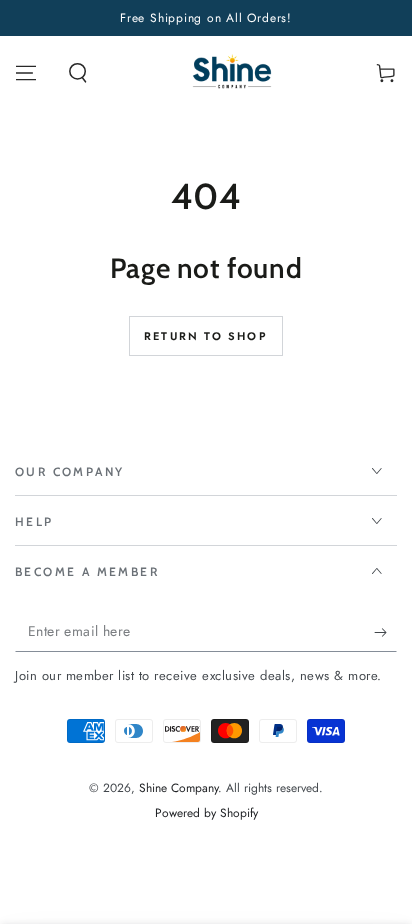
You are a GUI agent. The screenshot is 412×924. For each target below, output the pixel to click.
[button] (78, 73)
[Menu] (26, 73)
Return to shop (206, 336)
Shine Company (178, 788)
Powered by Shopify (206, 813)
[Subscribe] (385, 632)
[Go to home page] (232, 73)
